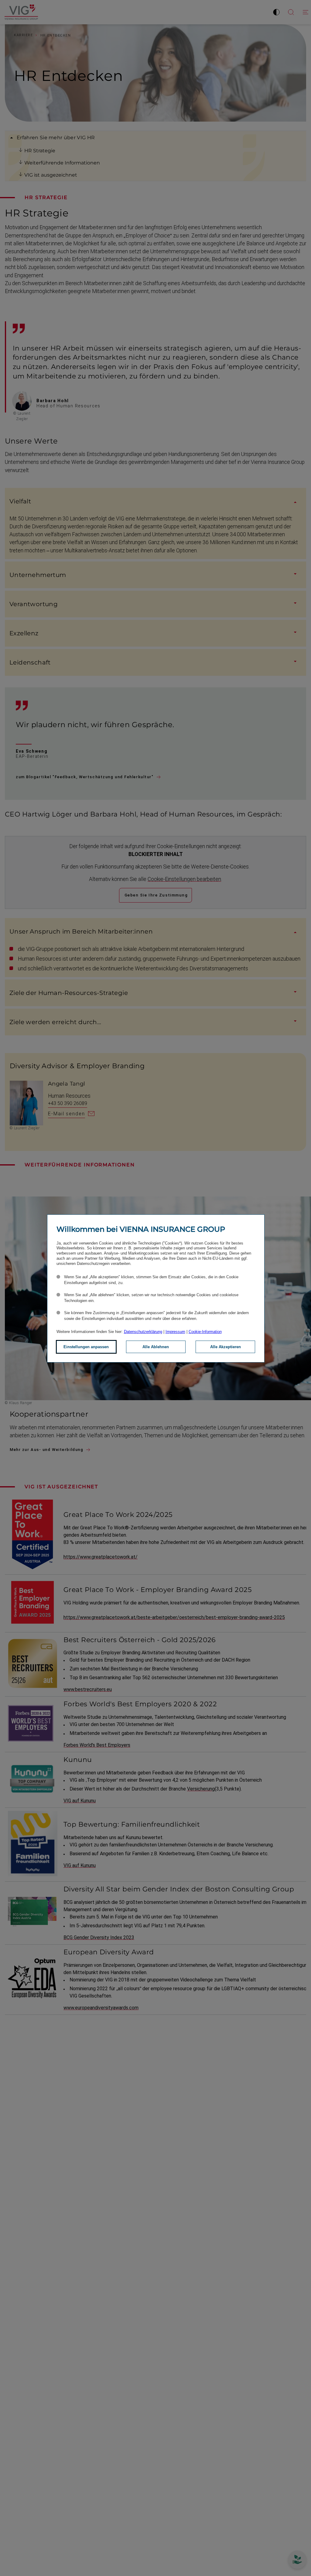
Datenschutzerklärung (143, 1332)
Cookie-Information (205, 1332)
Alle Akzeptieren (226, 1347)
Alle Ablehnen (156, 1347)
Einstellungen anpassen (86, 1347)
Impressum (175, 1332)
